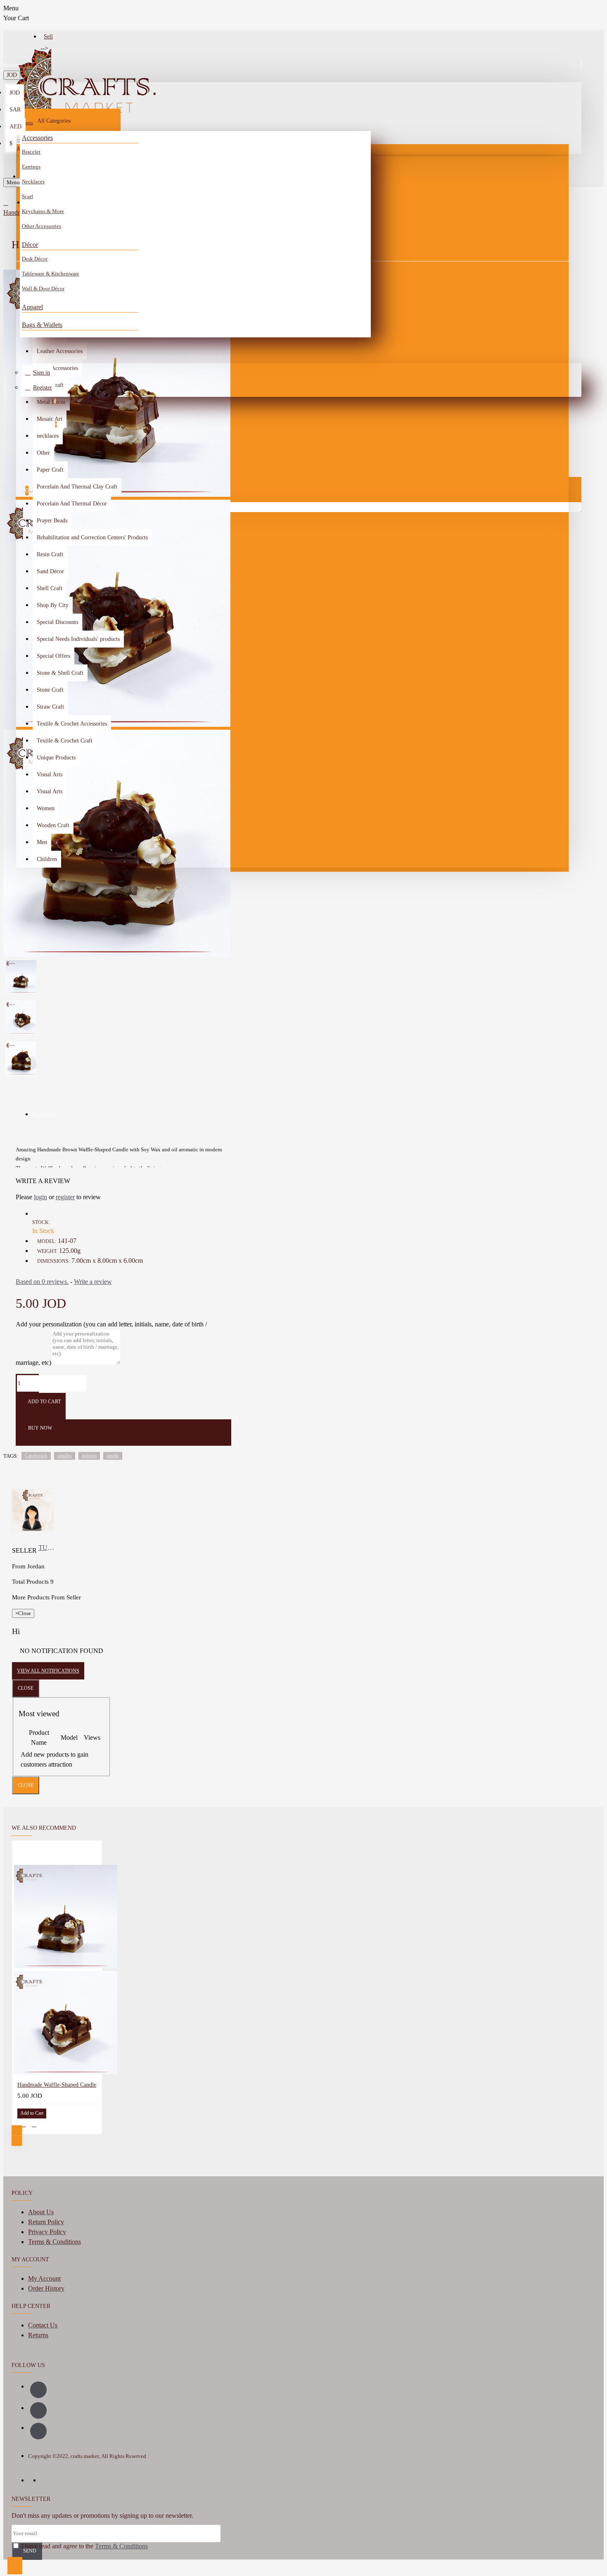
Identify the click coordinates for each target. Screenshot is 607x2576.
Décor (30, 245)
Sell (48, 37)
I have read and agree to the (84, 2546)
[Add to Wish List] (23, 2124)
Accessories (37, 138)
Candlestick (36, 1456)
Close (26, 1688)
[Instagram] (38, 2410)
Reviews (44, 1114)
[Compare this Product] (34, 2124)
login (40, 1197)
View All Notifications (48, 1671)
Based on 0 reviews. (42, 1282)
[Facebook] (38, 2390)
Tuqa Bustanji (48, 1548)
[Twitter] (38, 2431)
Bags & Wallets (42, 325)
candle (113, 1456)
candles (65, 1456)
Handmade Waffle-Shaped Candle (57, 2085)
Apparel (32, 307)
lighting (89, 1456)
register (65, 1197)
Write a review (93, 1282)
